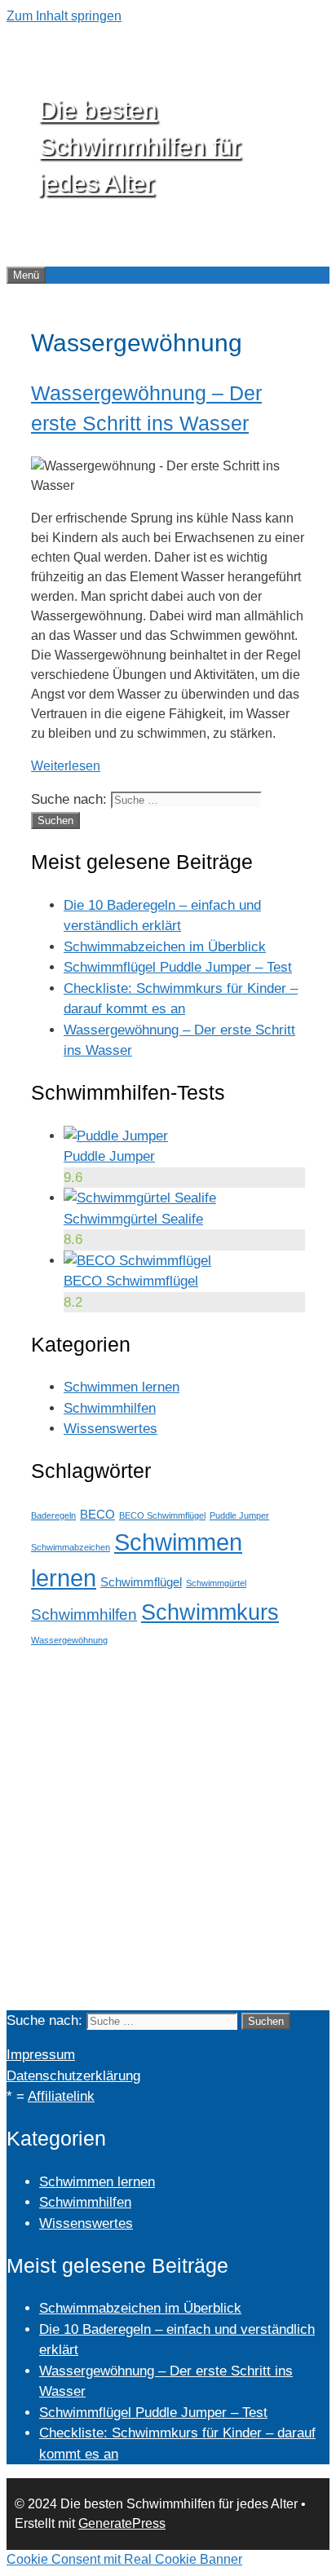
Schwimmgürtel (216, 1583)
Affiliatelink (61, 2096)
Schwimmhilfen (110, 1408)
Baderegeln (53, 1515)
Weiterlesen (66, 766)
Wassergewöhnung (69, 1640)
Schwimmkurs (210, 1612)
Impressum (41, 2055)
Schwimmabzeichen (71, 1547)
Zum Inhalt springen (64, 16)
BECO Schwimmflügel (131, 1281)
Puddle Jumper (109, 1156)
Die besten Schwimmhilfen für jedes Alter (140, 146)
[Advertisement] (168, 1818)
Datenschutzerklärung (73, 2076)
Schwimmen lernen (122, 1387)
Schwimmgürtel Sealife (133, 1219)
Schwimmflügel (141, 1582)
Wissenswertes (111, 1429)
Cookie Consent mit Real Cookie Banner (124, 2559)
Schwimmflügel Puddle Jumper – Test (178, 967)
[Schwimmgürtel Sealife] (140, 1198)
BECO (97, 1514)
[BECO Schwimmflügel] (137, 1261)
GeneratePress (122, 2523)
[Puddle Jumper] (116, 1136)
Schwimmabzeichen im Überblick (165, 947)
